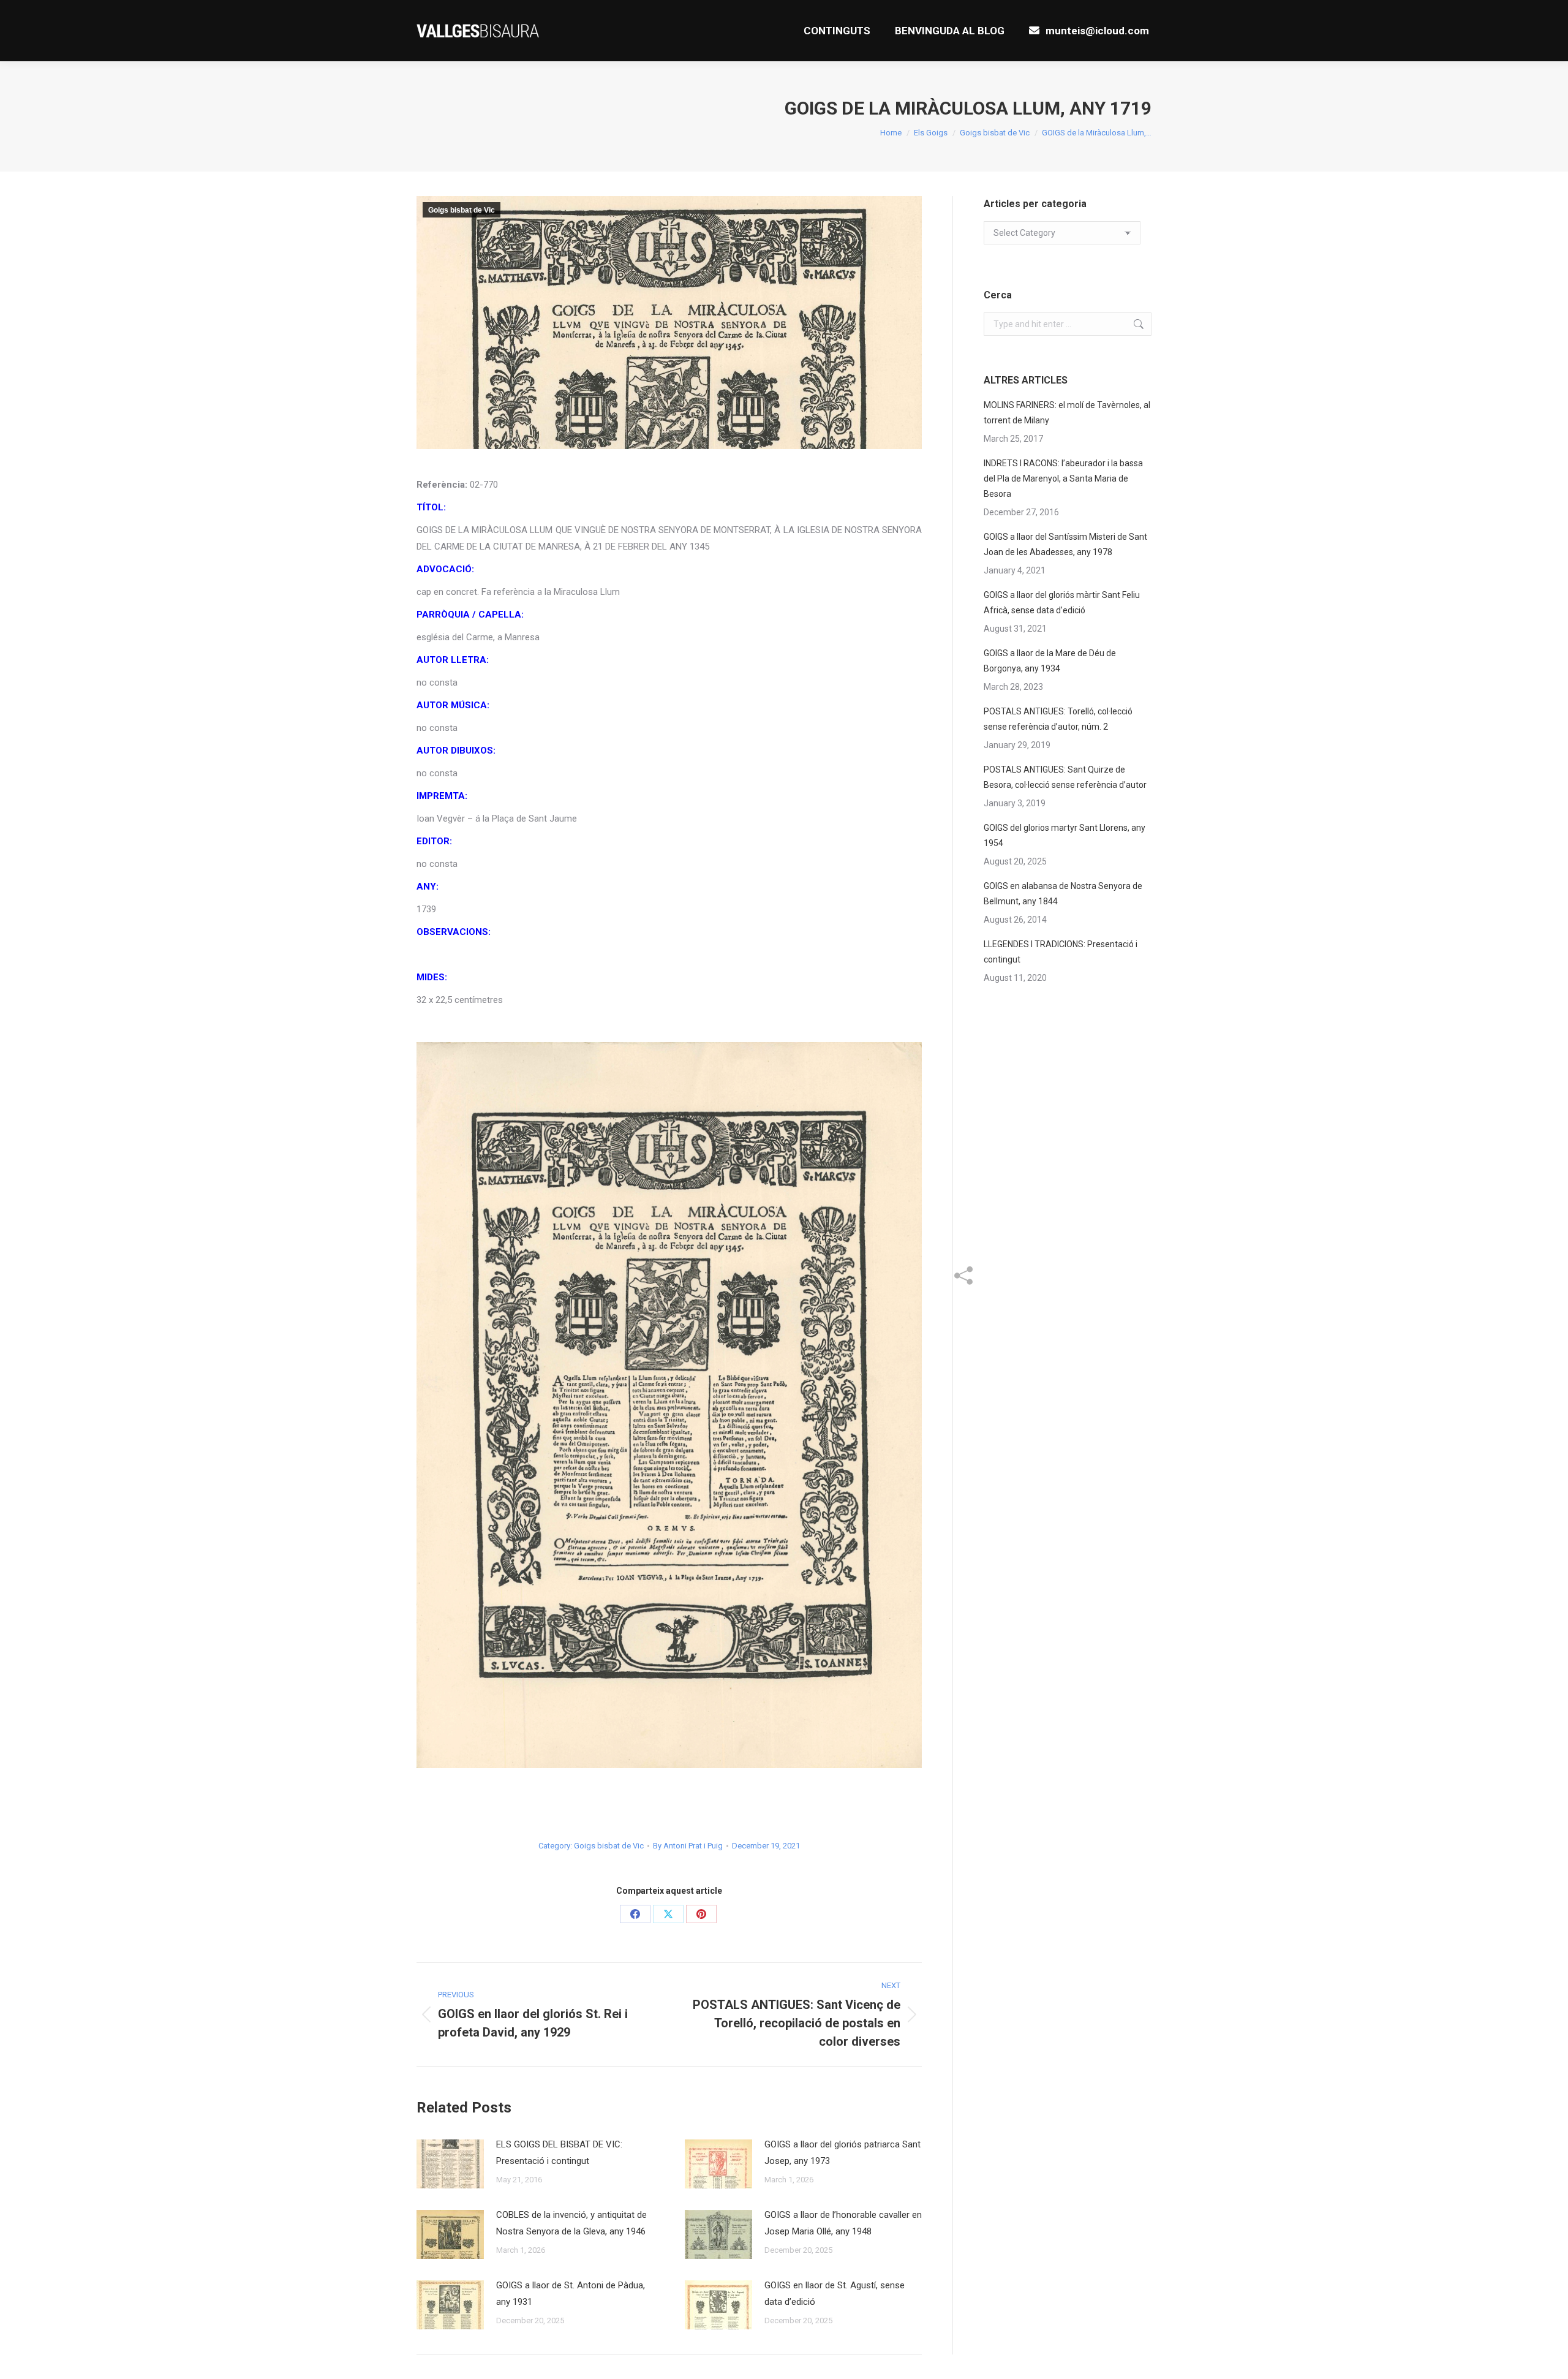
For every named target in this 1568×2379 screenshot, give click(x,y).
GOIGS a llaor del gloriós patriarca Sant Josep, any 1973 (842, 2153)
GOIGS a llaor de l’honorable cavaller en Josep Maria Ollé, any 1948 (843, 2223)
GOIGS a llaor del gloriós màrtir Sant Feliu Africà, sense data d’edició (1062, 603)
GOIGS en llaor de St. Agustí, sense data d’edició (835, 2294)
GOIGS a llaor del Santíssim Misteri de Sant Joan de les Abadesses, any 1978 (1065, 544)
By (688, 1846)
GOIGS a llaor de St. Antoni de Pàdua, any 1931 (571, 2294)
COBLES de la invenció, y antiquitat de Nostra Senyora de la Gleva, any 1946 (571, 2223)
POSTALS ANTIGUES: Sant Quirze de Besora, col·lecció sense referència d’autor (1065, 777)
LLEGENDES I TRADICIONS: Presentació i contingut (1061, 952)
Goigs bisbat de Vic (462, 210)
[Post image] (450, 2164)
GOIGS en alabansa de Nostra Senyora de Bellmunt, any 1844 (1063, 894)
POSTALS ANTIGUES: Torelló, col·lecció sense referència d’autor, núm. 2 (1058, 719)
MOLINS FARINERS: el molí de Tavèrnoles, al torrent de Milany (1067, 413)
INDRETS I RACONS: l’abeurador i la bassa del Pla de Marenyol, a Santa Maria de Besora (1063, 478)
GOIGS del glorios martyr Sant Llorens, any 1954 (1065, 835)
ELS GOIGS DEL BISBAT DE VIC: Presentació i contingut (559, 2153)
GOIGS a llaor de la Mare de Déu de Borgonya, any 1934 (1050, 661)
